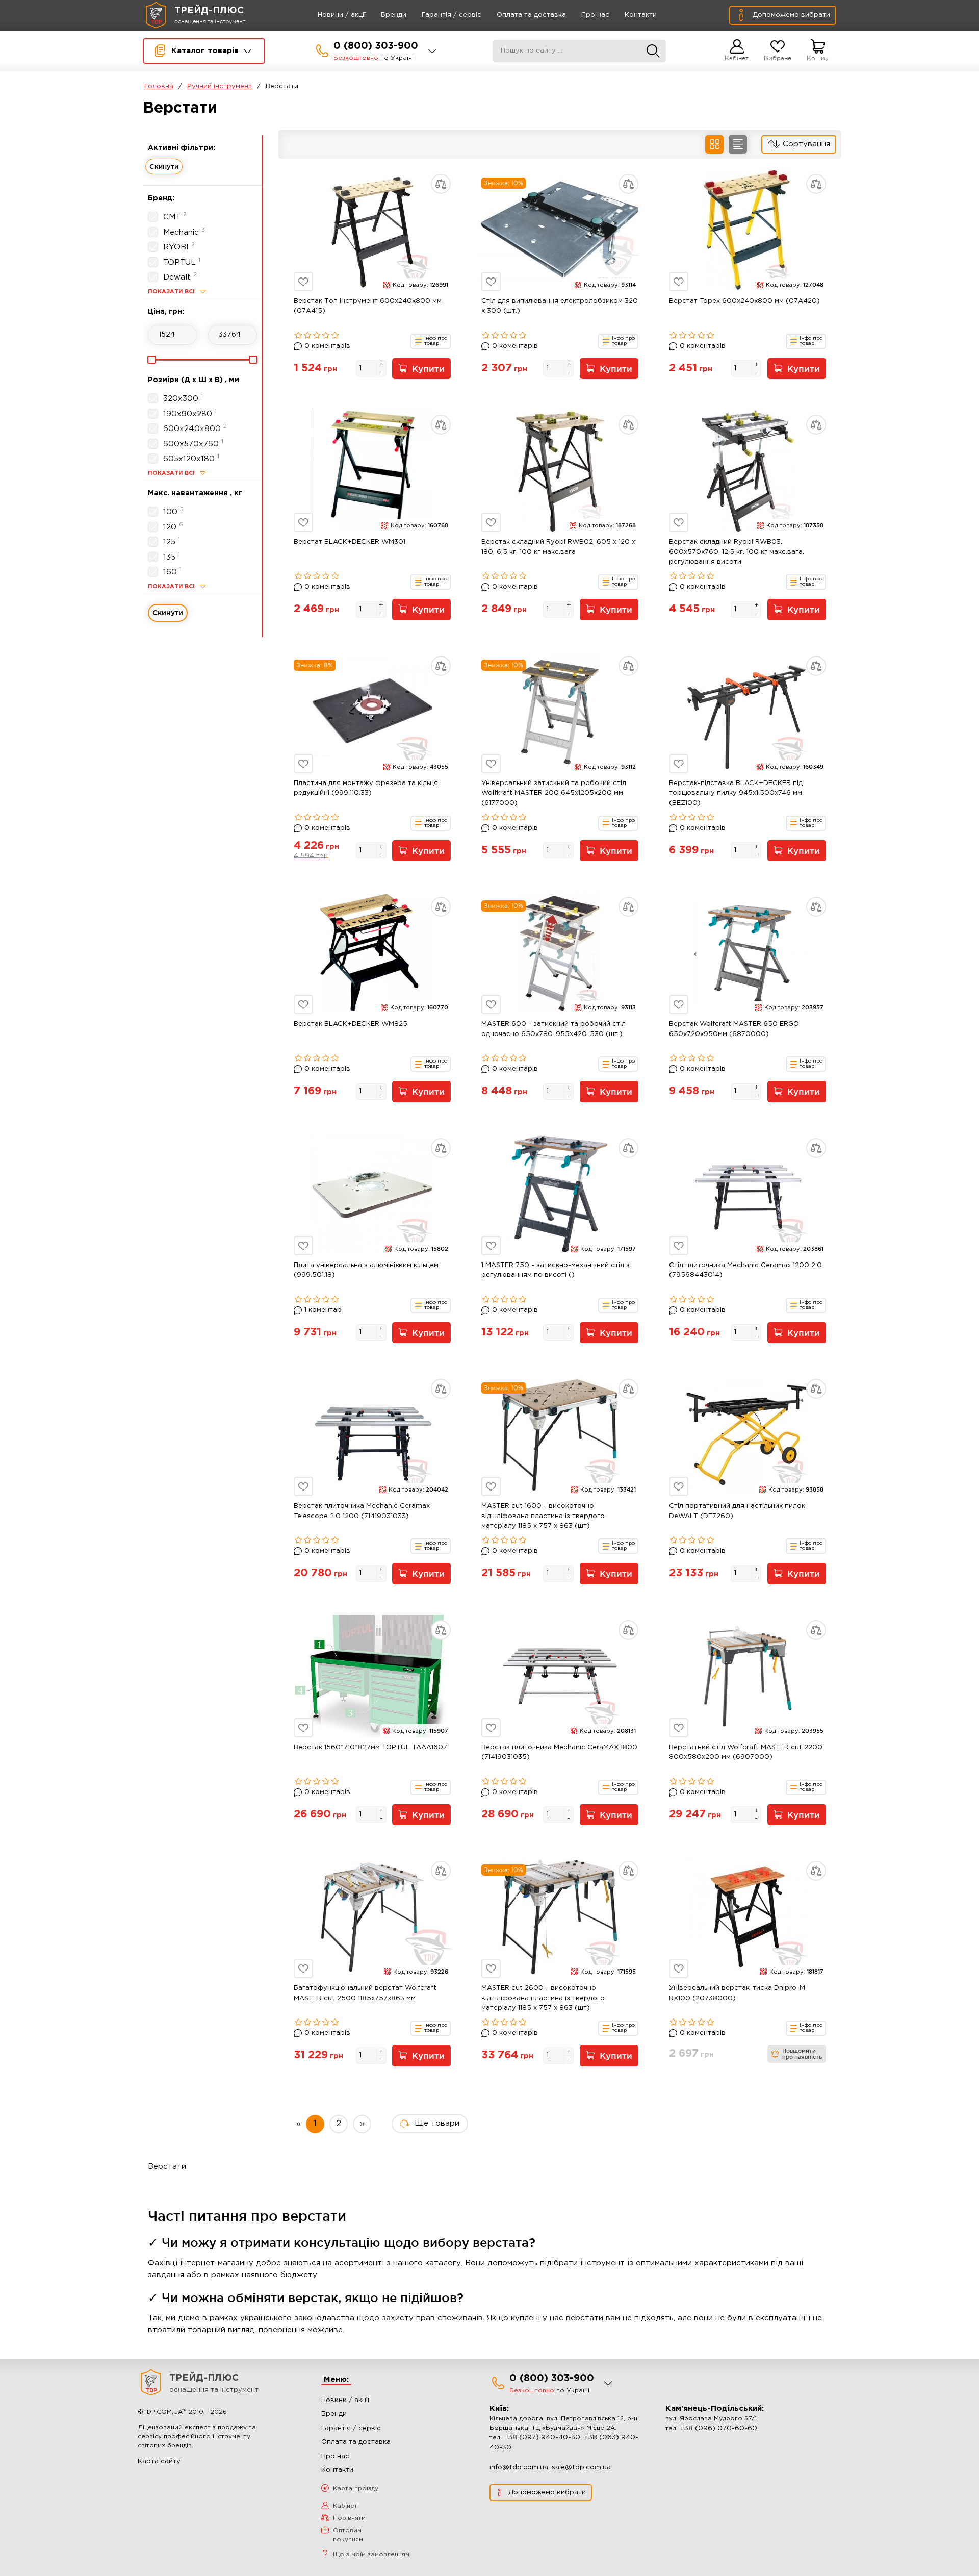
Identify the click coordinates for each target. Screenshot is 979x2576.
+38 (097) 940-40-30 (542, 2438)
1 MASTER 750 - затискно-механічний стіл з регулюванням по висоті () (556, 1270)
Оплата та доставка (531, 15)
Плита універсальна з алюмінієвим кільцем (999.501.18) (366, 1270)
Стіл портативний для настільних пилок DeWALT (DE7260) (737, 1511)
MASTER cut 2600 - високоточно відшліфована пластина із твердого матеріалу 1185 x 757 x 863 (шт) (543, 1998)
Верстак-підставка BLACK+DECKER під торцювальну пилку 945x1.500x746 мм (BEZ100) (736, 793)
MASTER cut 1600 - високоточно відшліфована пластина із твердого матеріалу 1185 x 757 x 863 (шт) (543, 1516)
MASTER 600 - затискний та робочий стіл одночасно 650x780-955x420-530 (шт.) (553, 1029)
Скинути (164, 166)
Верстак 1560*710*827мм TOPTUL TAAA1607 (370, 1747)
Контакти (641, 15)
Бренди (394, 15)
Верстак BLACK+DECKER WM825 (351, 1024)
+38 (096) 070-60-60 (718, 2428)
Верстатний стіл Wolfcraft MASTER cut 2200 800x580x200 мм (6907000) (746, 1752)
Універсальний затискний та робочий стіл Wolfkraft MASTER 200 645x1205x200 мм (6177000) (554, 793)
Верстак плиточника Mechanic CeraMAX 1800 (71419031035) (559, 1752)
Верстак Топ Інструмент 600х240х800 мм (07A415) (368, 306)
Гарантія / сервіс (452, 15)
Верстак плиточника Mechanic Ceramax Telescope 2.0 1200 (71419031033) (362, 1511)
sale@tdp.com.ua (581, 2468)
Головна (159, 86)
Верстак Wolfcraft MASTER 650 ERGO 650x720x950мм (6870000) (734, 1029)
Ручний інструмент (220, 86)
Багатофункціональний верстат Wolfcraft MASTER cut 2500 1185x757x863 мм (365, 1993)
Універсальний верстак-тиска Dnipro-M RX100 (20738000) (737, 1993)
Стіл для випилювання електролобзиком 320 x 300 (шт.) (560, 306)
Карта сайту (159, 2461)
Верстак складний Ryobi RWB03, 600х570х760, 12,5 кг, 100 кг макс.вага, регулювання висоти (737, 552)
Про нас (595, 15)
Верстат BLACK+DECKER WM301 (350, 542)
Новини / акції (342, 15)
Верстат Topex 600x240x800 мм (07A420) (744, 301)
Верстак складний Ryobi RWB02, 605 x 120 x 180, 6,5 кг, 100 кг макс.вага (558, 547)
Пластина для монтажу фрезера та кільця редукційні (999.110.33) (366, 788)
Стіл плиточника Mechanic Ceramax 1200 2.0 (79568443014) (745, 1270)
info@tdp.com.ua (519, 2468)
